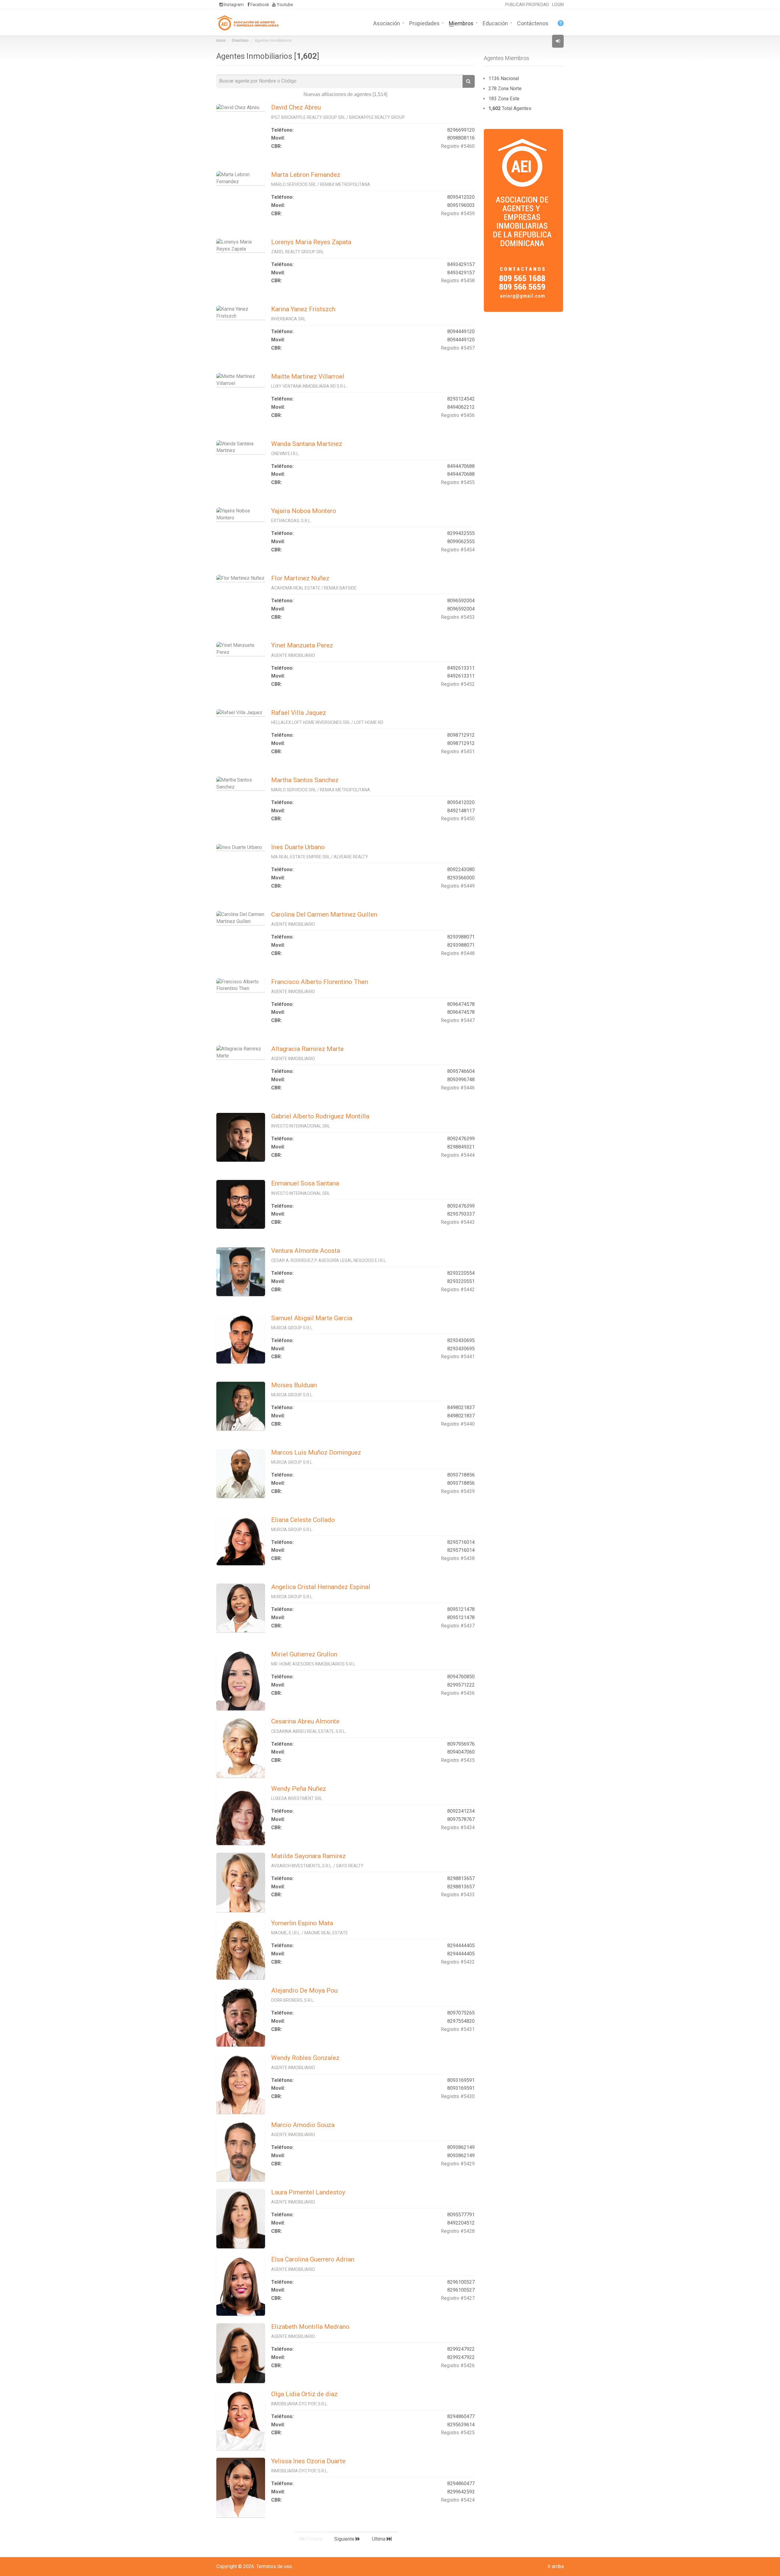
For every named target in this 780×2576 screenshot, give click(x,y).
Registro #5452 (458, 684)
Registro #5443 (458, 1222)
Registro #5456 (458, 415)
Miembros (461, 23)
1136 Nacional (504, 78)
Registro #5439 (458, 1491)
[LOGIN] (558, 41)
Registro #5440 (458, 1424)
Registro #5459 (458, 214)
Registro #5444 (458, 1155)
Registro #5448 (458, 953)
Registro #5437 (458, 1626)
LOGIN (558, 5)
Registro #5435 (458, 1760)
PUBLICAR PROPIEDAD (527, 5)
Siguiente (345, 2539)
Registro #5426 (458, 2366)
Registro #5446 (458, 1088)
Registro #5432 (458, 1962)
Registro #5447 (458, 1020)
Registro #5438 (458, 1558)
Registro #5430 (458, 2096)
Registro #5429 (458, 2164)
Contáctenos (533, 23)
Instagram (233, 5)
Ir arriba (556, 2566)
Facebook (259, 5)
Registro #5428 (458, 2231)
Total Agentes (510, 108)
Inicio (221, 41)
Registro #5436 (458, 1693)
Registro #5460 (458, 146)
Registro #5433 (458, 1895)
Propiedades (424, 23)
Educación (495, 23)
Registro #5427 (458, 2298)
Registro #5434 (458, 1828)
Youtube (284, 5)
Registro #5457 (458, 348)
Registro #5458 (458, 281)
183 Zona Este (504, 99)
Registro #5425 (458, 2433)
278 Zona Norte (505, 89)
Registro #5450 (458, 819)
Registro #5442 (458, 1290)
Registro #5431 (458, 2029)
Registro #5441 (458, 1357)
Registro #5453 (458, 617)
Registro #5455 (458, 482)
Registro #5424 (458, 2500)
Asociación (387, 23)
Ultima (379, 2539)
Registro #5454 (458, 550)
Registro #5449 (458, 886)
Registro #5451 (458, 752)
